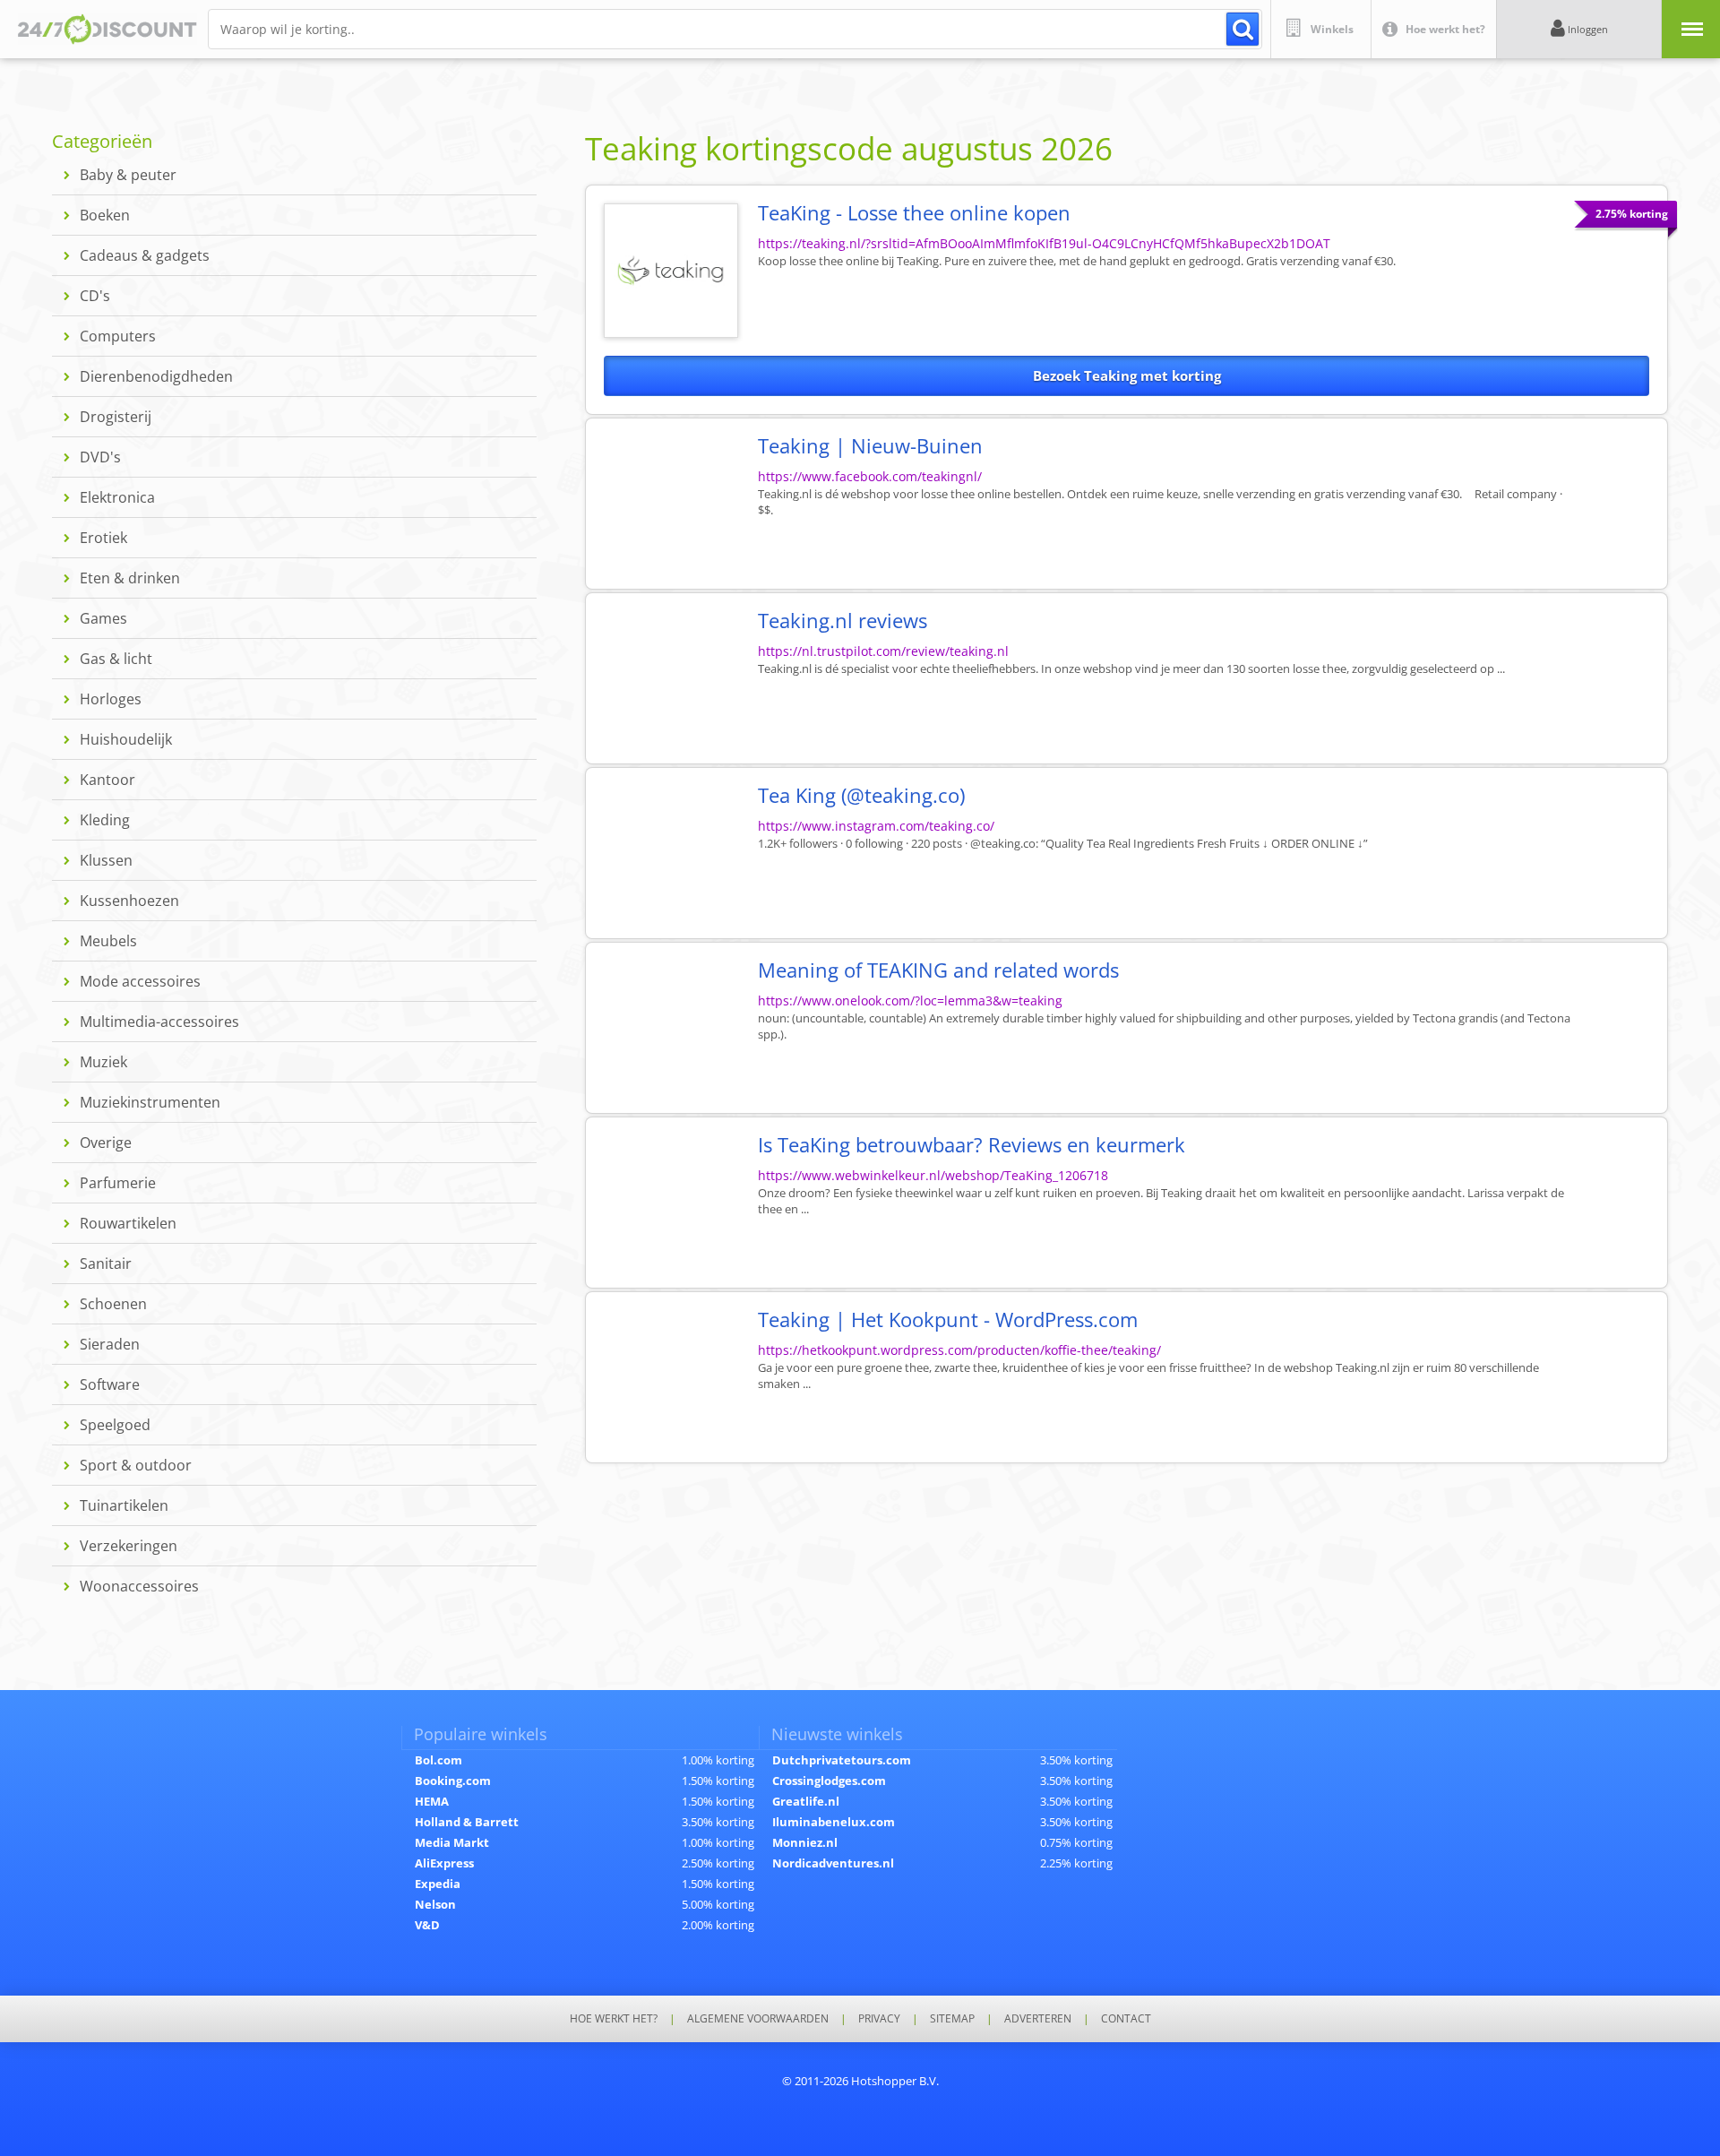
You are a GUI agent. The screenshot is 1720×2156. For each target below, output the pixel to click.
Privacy (879, 2019)
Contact (1126, 2019)
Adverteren (1038, 2019)
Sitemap (952, 2019)
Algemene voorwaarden (758, 2019)
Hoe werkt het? (614, 2019)
